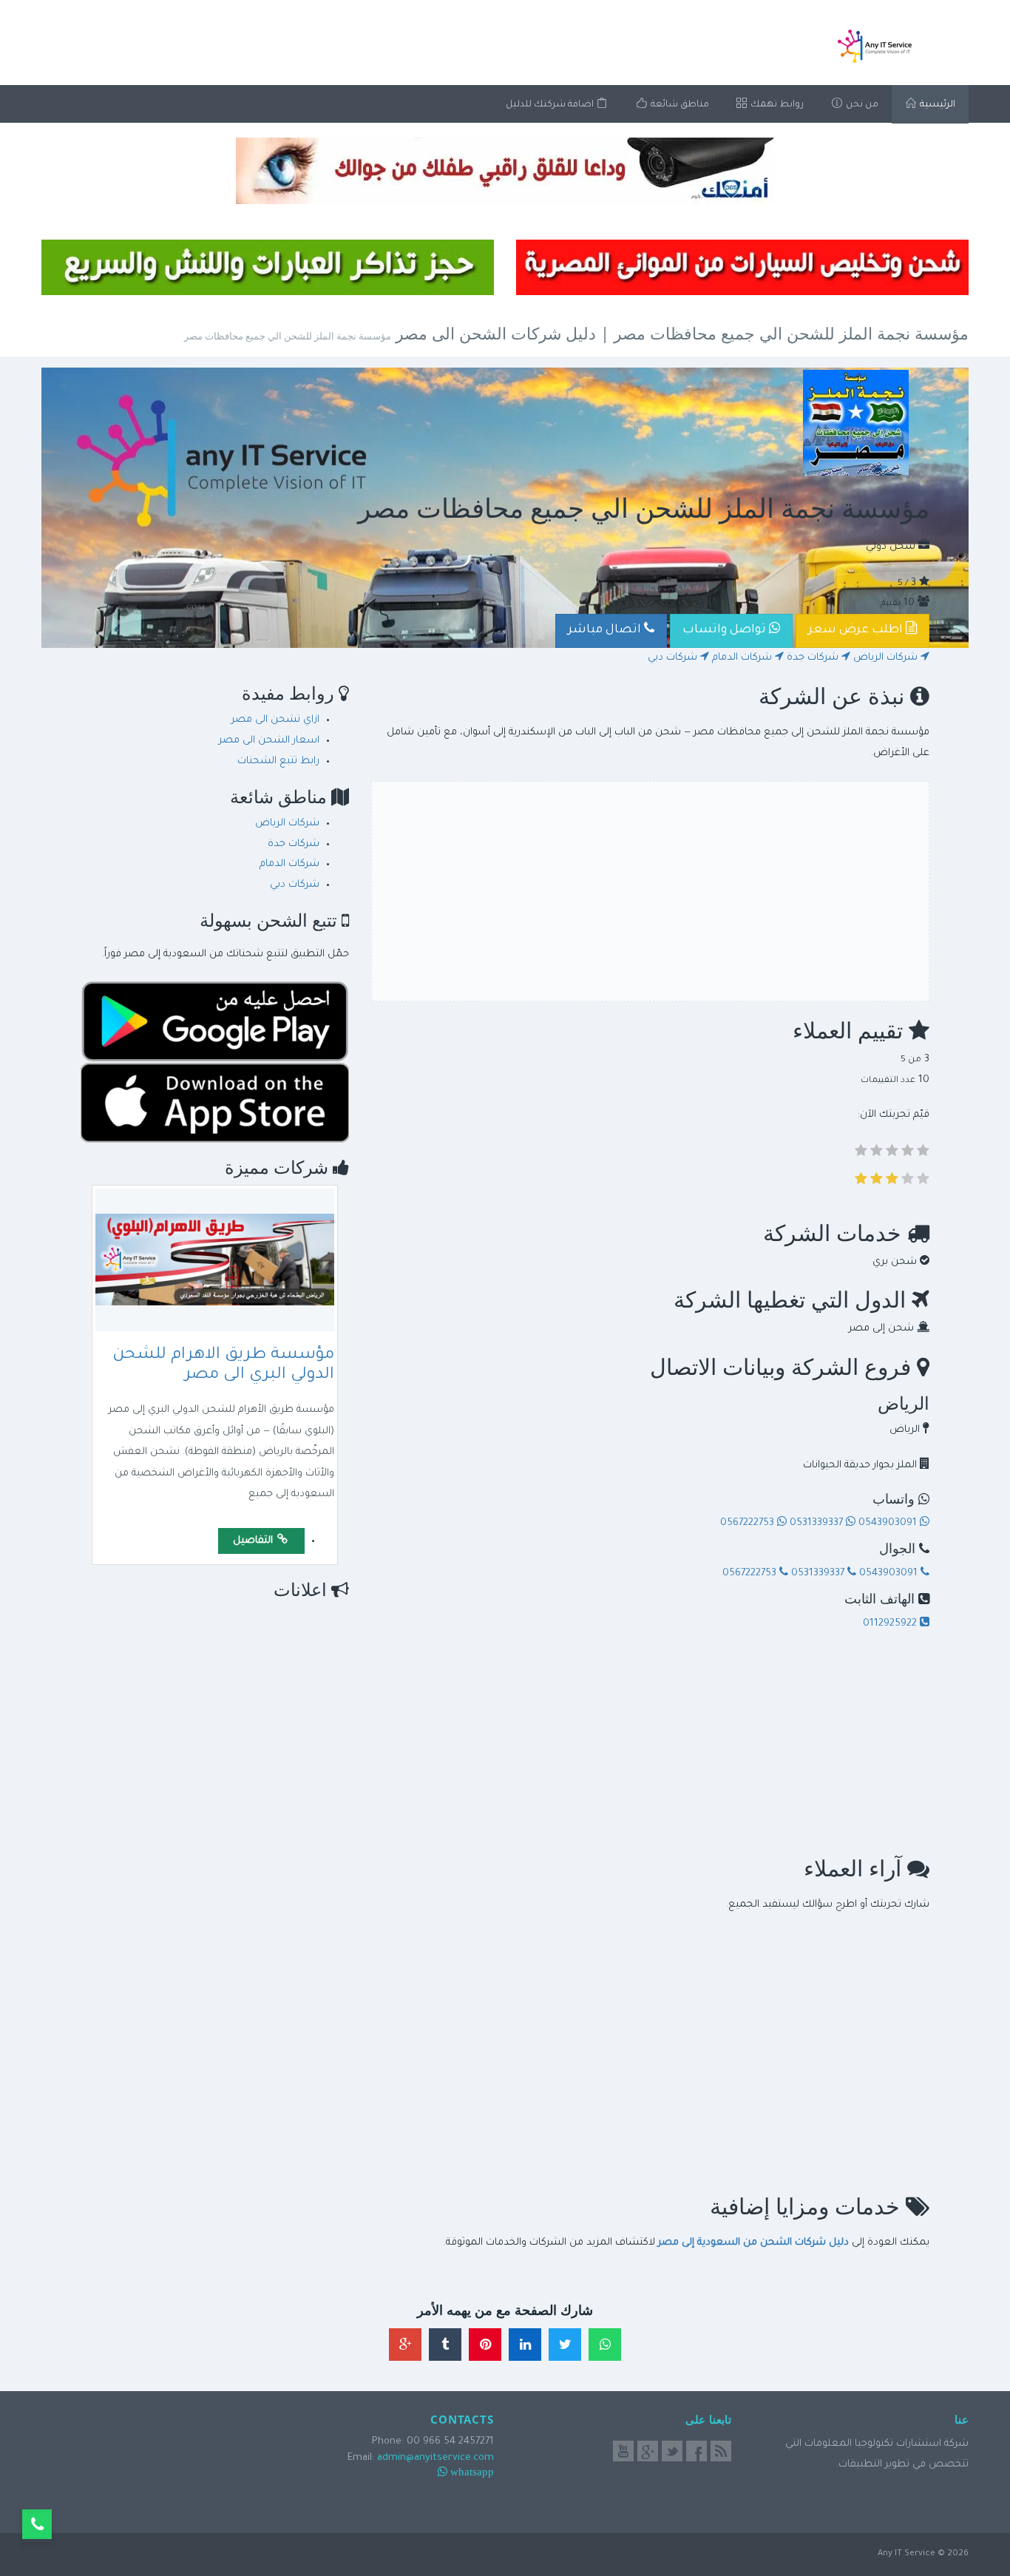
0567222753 (749, 1523)
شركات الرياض (887, 658)
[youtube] (623, 2451)
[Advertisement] (650, 891)
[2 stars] (877, 1153)
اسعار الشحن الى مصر (269, 741)
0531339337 (816, 1523)
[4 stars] (908, 1153)
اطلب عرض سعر (857, 630)
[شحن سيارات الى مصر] (742, 268)
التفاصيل (254, 1541)
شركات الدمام (743, 658)
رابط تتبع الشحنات (278, 761)
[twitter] (672, 2451)
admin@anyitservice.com (435, 2458)
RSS (721, 2451)
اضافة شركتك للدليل (551, 105)
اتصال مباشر (606, 630)
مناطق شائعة (679, 105)
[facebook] (697, 2451)
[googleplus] (648, 2451)
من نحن (861, 105)
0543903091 (888, 1523)
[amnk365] (505, 171)
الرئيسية (936, 105)
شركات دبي (674, 658)
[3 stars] (892, 1153)
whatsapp (472, 2471)
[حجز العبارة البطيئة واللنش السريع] (268, 268)
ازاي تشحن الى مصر (275, 720)
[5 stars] (923, 1153)
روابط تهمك (776, 105)
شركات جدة (814, 658)
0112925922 (891, 1624)
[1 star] (861, 1153)
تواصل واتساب (726, 630)
